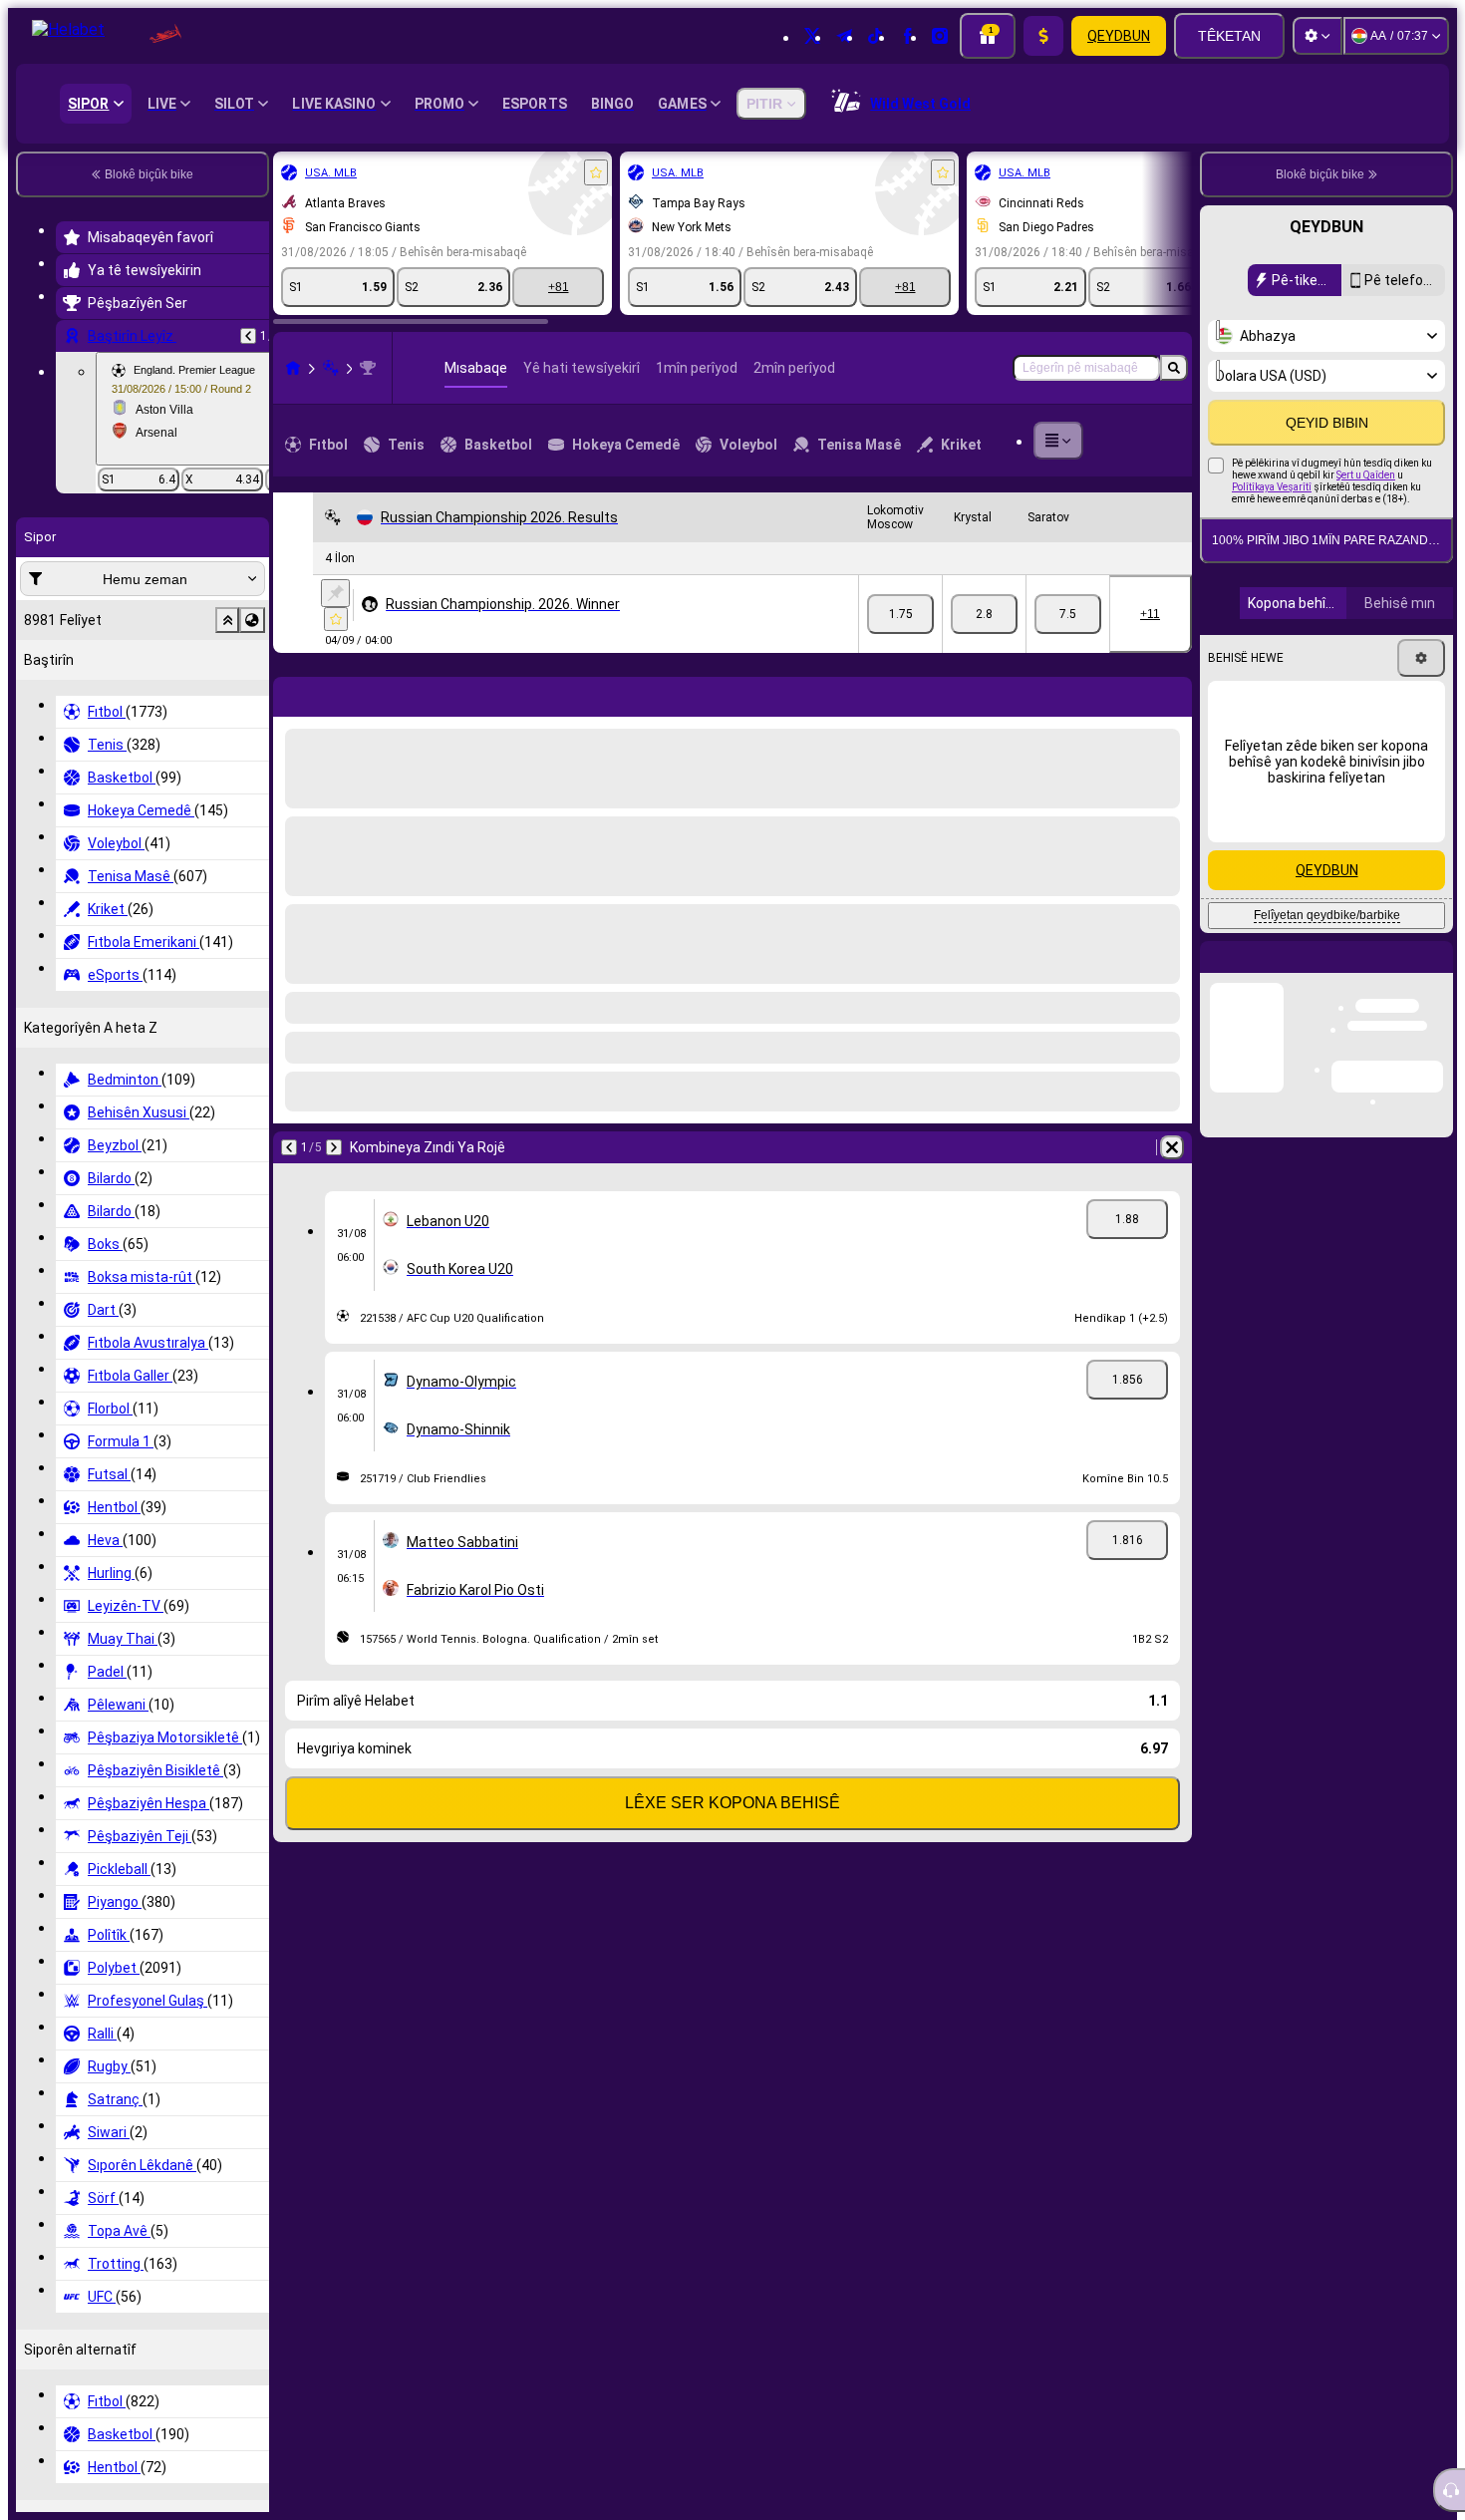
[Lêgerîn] (1174, 368)
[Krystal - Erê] (984, 614)
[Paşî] (341, 693)
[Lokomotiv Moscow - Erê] (900, 614)
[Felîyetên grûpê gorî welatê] (252, 620)
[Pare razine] (1043, 36)
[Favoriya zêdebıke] (596, 172)
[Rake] (1172, 693)
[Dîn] (1058, 441)
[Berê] (248, 336)
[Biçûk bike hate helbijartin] (227, 620)
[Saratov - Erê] (1068, 614)
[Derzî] (335, 593)
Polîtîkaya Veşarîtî (1272, 530)
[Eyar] (1318, 36)
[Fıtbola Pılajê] (331, 368)
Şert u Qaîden (1366, 518)
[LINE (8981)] (293, 368)
